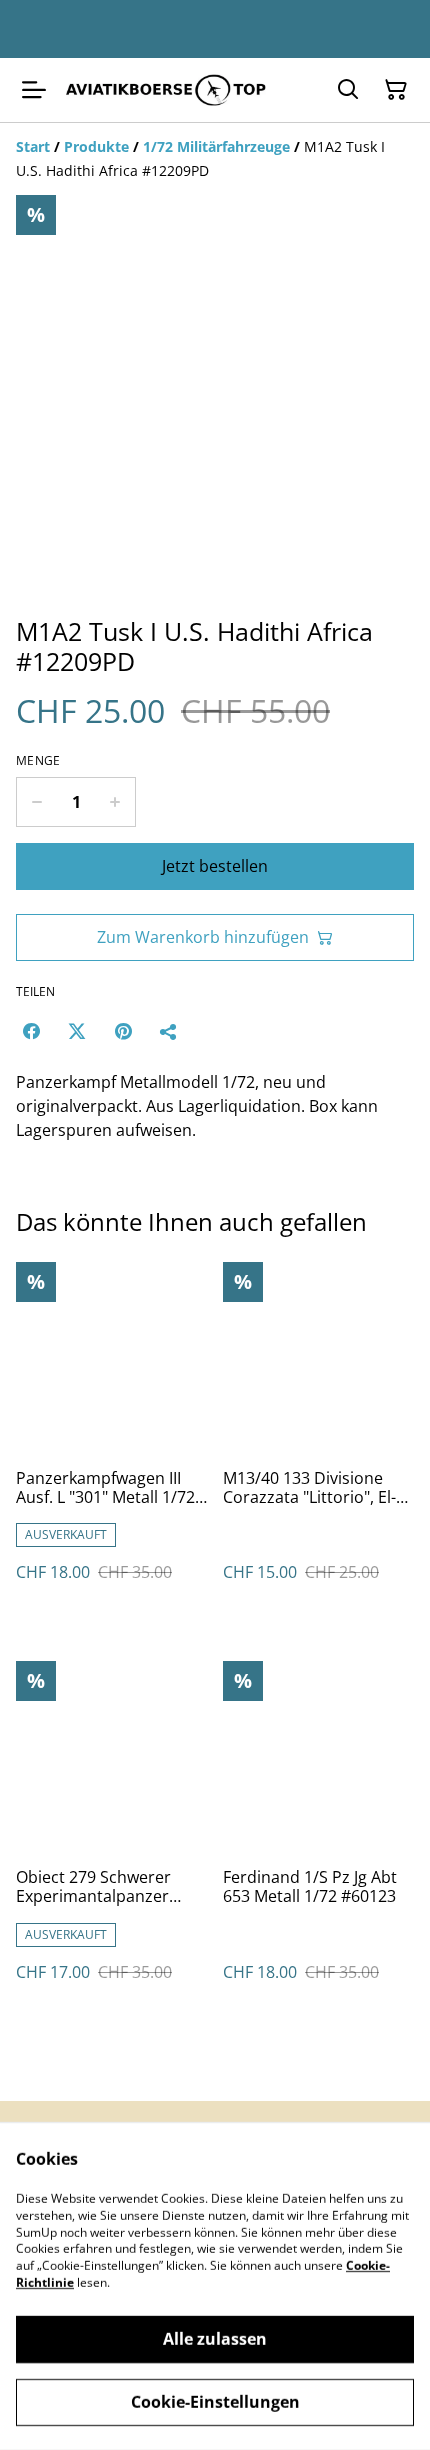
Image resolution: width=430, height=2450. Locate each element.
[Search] (348, 90)
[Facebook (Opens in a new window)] (31, 1031)
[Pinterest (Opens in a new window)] (123, 1031)
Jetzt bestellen (215, 866)
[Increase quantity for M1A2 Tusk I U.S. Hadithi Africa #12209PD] (115, 802)
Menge (38, 761)
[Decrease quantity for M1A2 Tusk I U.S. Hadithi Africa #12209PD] (36, 802)
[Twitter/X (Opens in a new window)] (77, 1031)
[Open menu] (34, 90)
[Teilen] (169, 1031)
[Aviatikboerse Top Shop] (166, 90)
